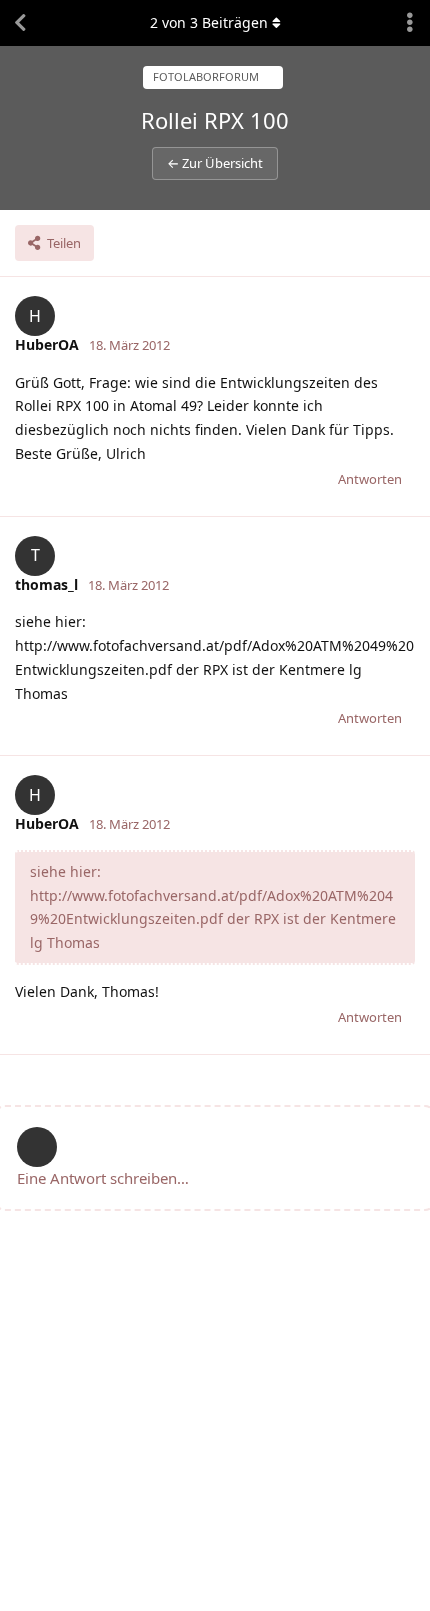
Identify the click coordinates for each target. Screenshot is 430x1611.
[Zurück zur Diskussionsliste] (20, 23)
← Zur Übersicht (215, 163)
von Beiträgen (209, 22)
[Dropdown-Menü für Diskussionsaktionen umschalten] (410, 23)
